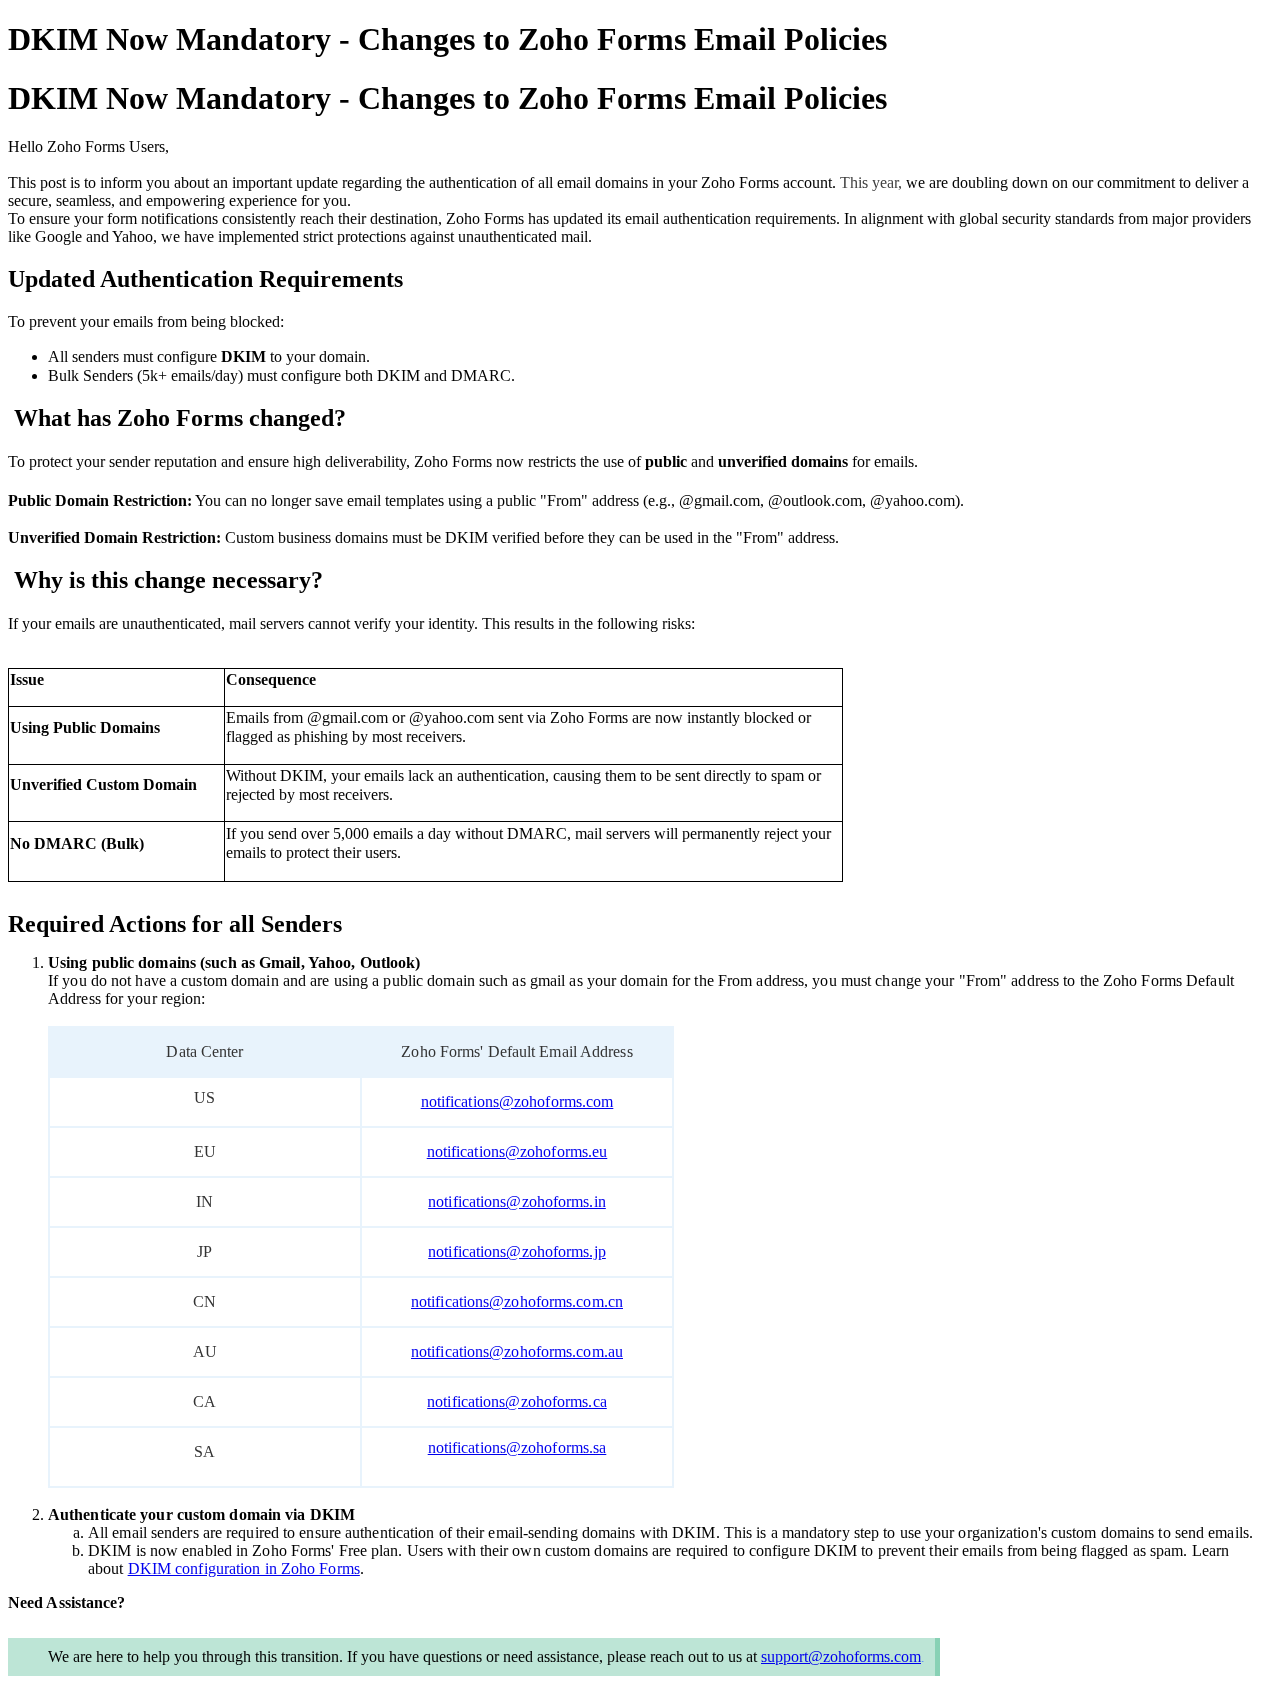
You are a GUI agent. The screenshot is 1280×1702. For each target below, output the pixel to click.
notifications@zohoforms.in (517, 1201)
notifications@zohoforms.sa (517, 1447)
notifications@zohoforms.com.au (517, 1351)
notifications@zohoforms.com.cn (517, 1301)
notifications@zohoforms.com (517, 1101)
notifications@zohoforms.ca (517, 1401)
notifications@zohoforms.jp (517, 1251)
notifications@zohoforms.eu (517, 1151)
